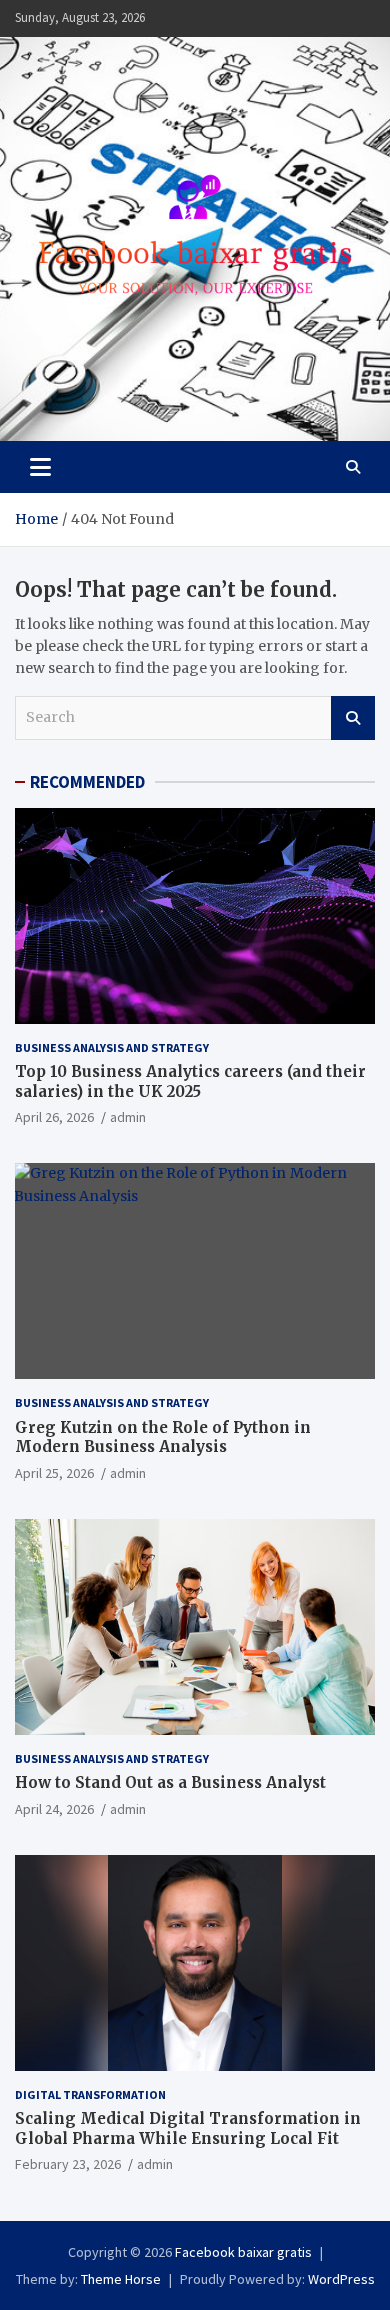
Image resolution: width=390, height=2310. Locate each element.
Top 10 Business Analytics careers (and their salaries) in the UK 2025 (190, 1081)
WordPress (341, 2279)
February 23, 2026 (68, 2164)
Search (353, 718)
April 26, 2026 (54, 1117)
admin (128, 1117)
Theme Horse (121, 2279)
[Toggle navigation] (40, 467)
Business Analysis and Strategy (112, 1047)
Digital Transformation (90, 2094)
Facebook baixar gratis (243, 2252)
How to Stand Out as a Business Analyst (170, 1782)
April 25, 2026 (54, 1473)
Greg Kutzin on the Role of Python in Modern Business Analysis (163, 1437)
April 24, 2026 (54, 1809)
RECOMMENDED (87, 782)
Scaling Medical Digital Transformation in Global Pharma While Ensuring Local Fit (188, 2128)
